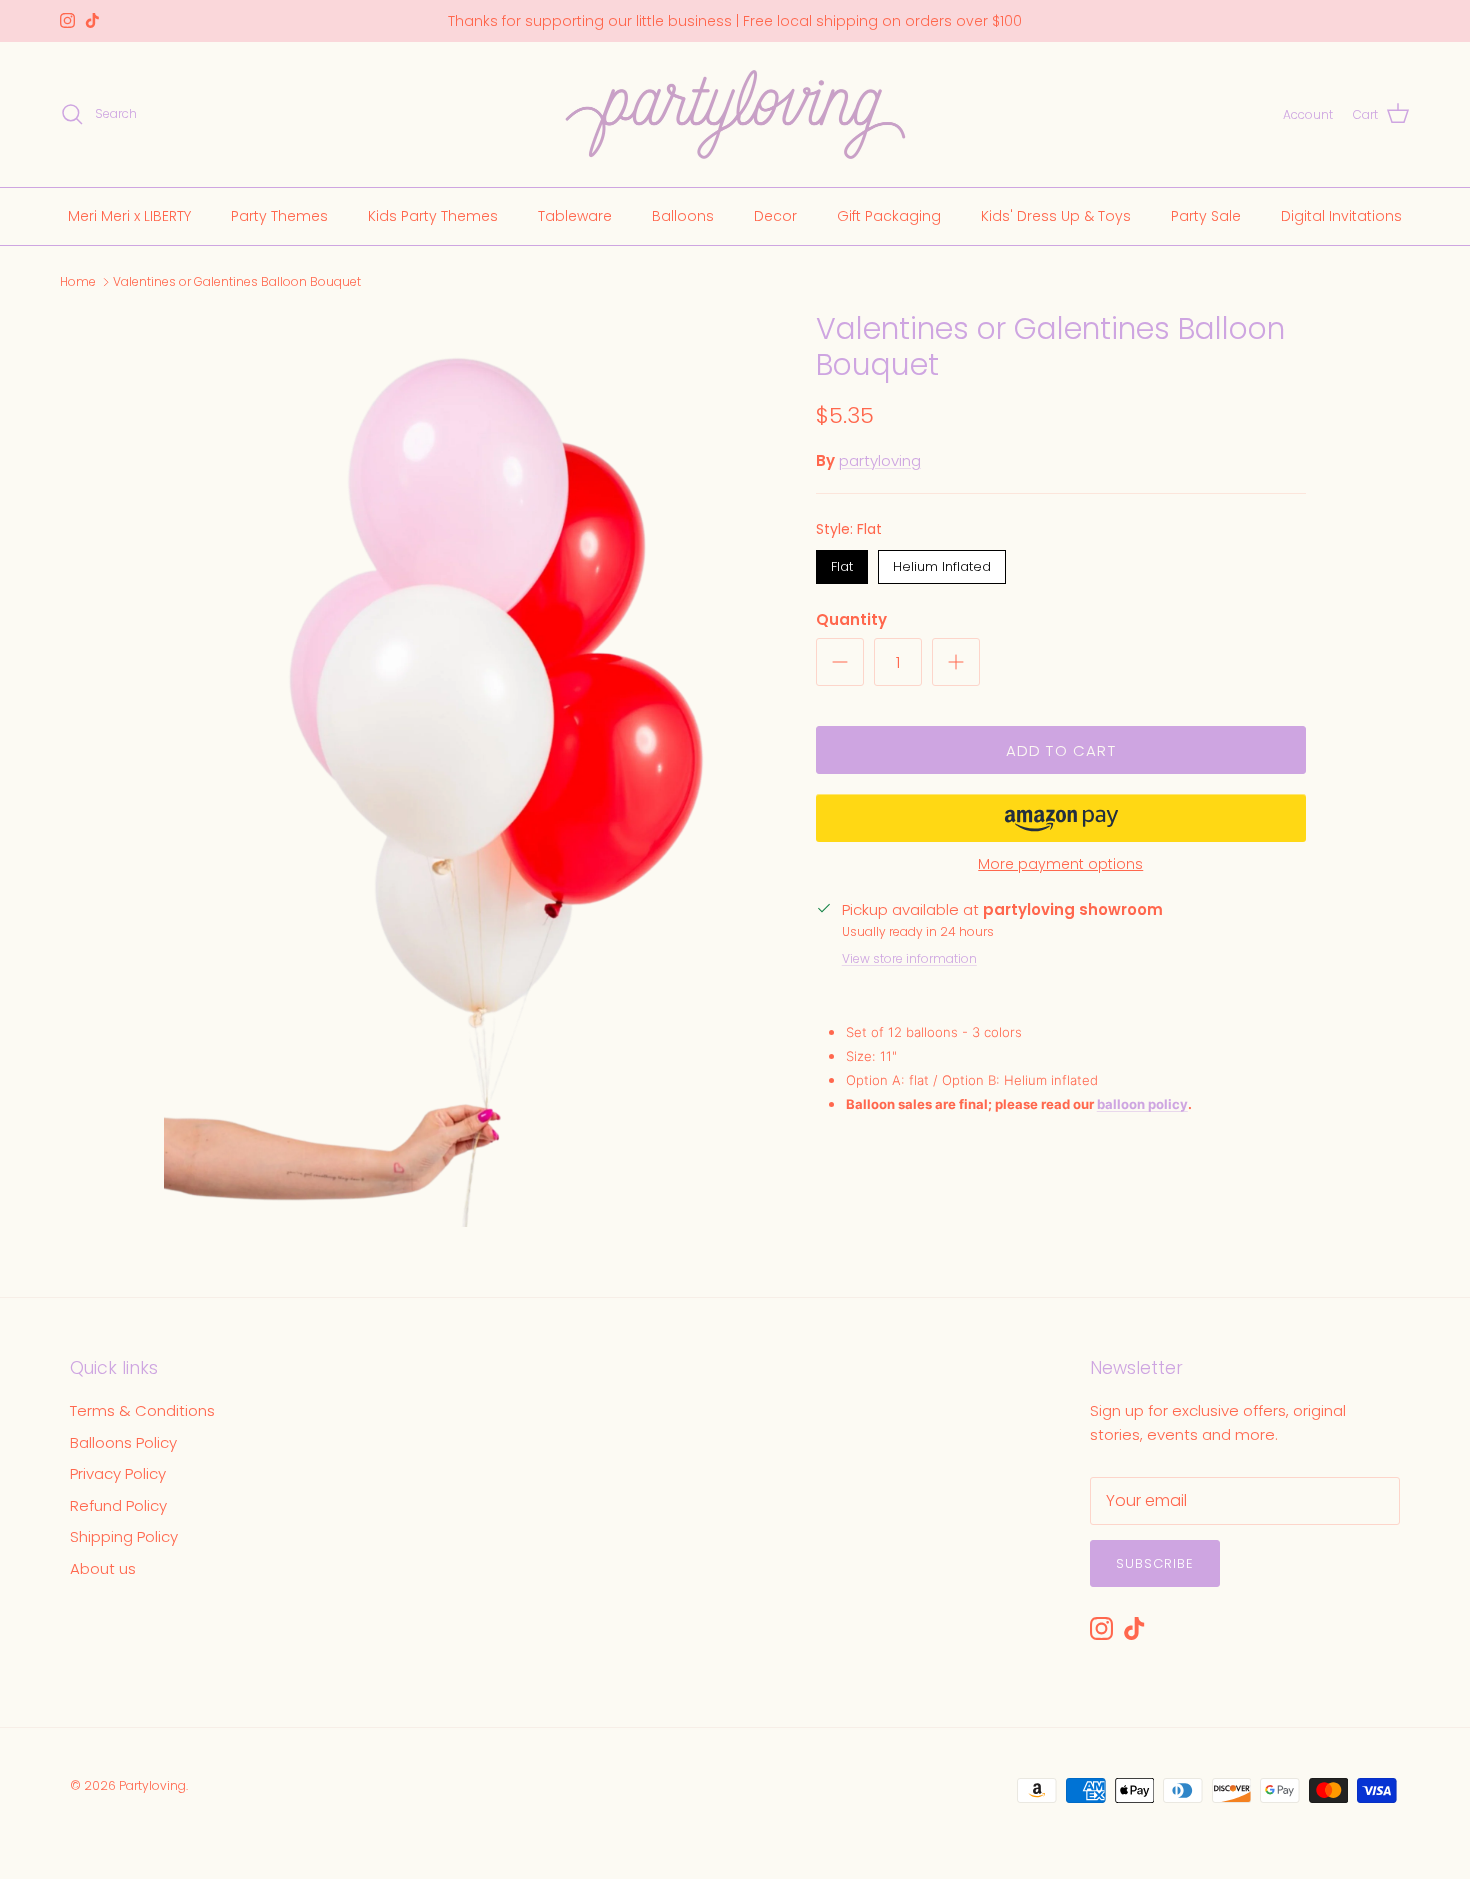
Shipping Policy (124, 1536)
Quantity (851, 619)
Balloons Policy (123, 1442)
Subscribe (1155, 1563)
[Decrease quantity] (840, 662)
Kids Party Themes (433, 215)
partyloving (880, 460)
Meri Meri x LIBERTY (129, 215)
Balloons (683, 215)
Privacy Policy (118, 1473)
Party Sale (1206, 215)
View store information (909, 958)
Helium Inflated (941, 563)
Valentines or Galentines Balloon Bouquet (237, 281)
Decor (775, 215)
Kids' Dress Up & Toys (1056, 215)
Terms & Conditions (142, 1410)
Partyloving (152, 1785)
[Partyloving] (735, 114)
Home (78, 281)
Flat (841, 563)
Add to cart (1061, 750)
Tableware (575, 215)
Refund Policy (118, 1505)
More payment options (1060, 864)
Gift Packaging (889, 215)
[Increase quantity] (956, 662)
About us (103, 1568)
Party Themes (279, 215)
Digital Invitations (1341, 215)
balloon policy (1142, 1104)
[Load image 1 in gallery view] (468, 769)
